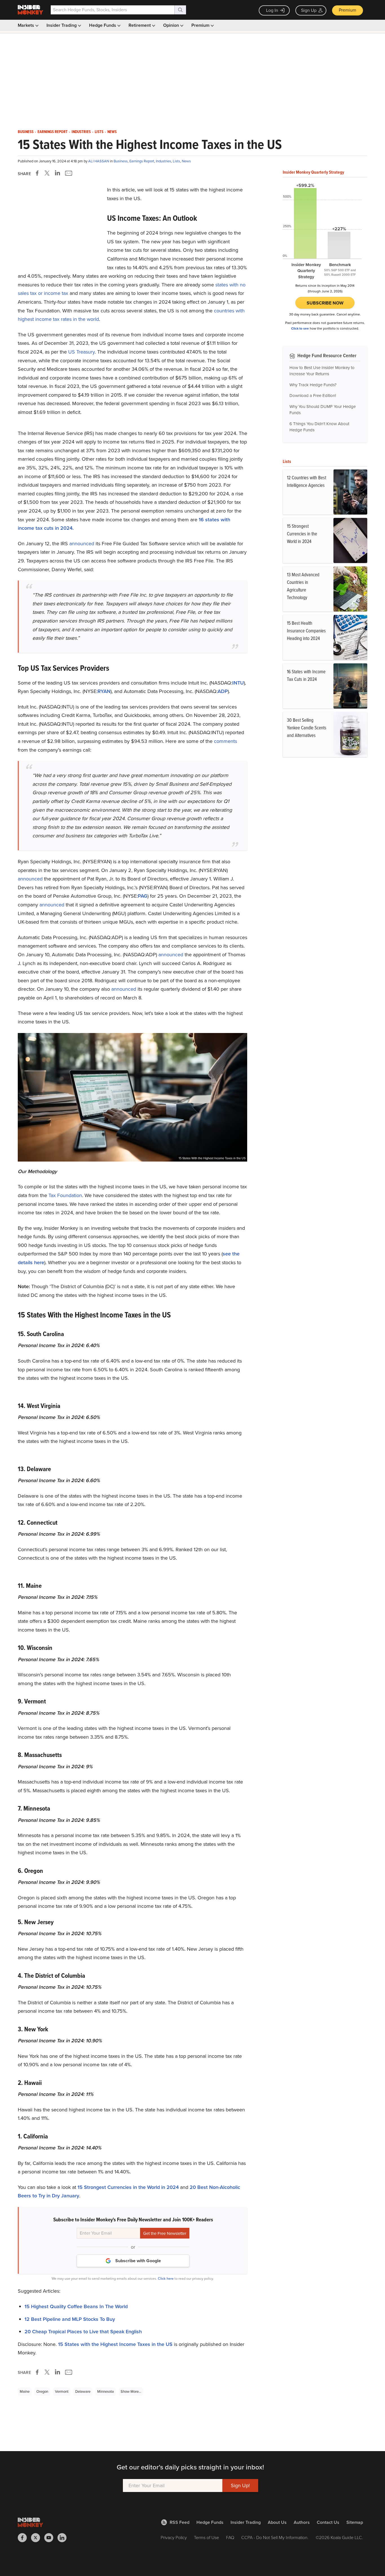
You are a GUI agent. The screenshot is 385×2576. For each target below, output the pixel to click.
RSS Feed (180, 2522)
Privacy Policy (174, 2538)
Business (26, 132)
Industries (81, 132)
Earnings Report (53, 132)
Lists (99, 132)
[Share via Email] (68, 173)
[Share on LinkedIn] (57, 173)
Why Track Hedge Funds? (313, 385)
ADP (223, 691)
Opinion (172, 25)
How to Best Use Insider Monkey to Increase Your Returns (322, 371)
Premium (348, 10)
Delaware (83, 2391)
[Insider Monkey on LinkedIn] (64, 2538)
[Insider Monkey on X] (38, 2538)
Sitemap (355, 2522)
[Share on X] (48, 173)
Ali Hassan (99, 161)
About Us (277, 2522)
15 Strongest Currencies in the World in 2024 (128, 2187)
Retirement (140, 25)
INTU (238, 683)
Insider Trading (62, 25)
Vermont (62, 2391)
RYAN (104, 691)
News (112, 132)
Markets (26, 25)
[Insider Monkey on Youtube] (51, 2538)
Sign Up (309, 10)
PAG (143, 896)
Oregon (42, 2391)
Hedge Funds (103, 25)
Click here (166, 2278)
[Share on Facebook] (38, 173)
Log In (272, 10)
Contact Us (328, 2522)
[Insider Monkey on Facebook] (24, 2538)
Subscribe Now (325, 303)
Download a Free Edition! (313, 396)
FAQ (230, 2538)
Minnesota (106, 2391)
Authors (302, 2522)
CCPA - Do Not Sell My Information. (275, 2538)
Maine (25, 2391)
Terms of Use (206, 2538)
